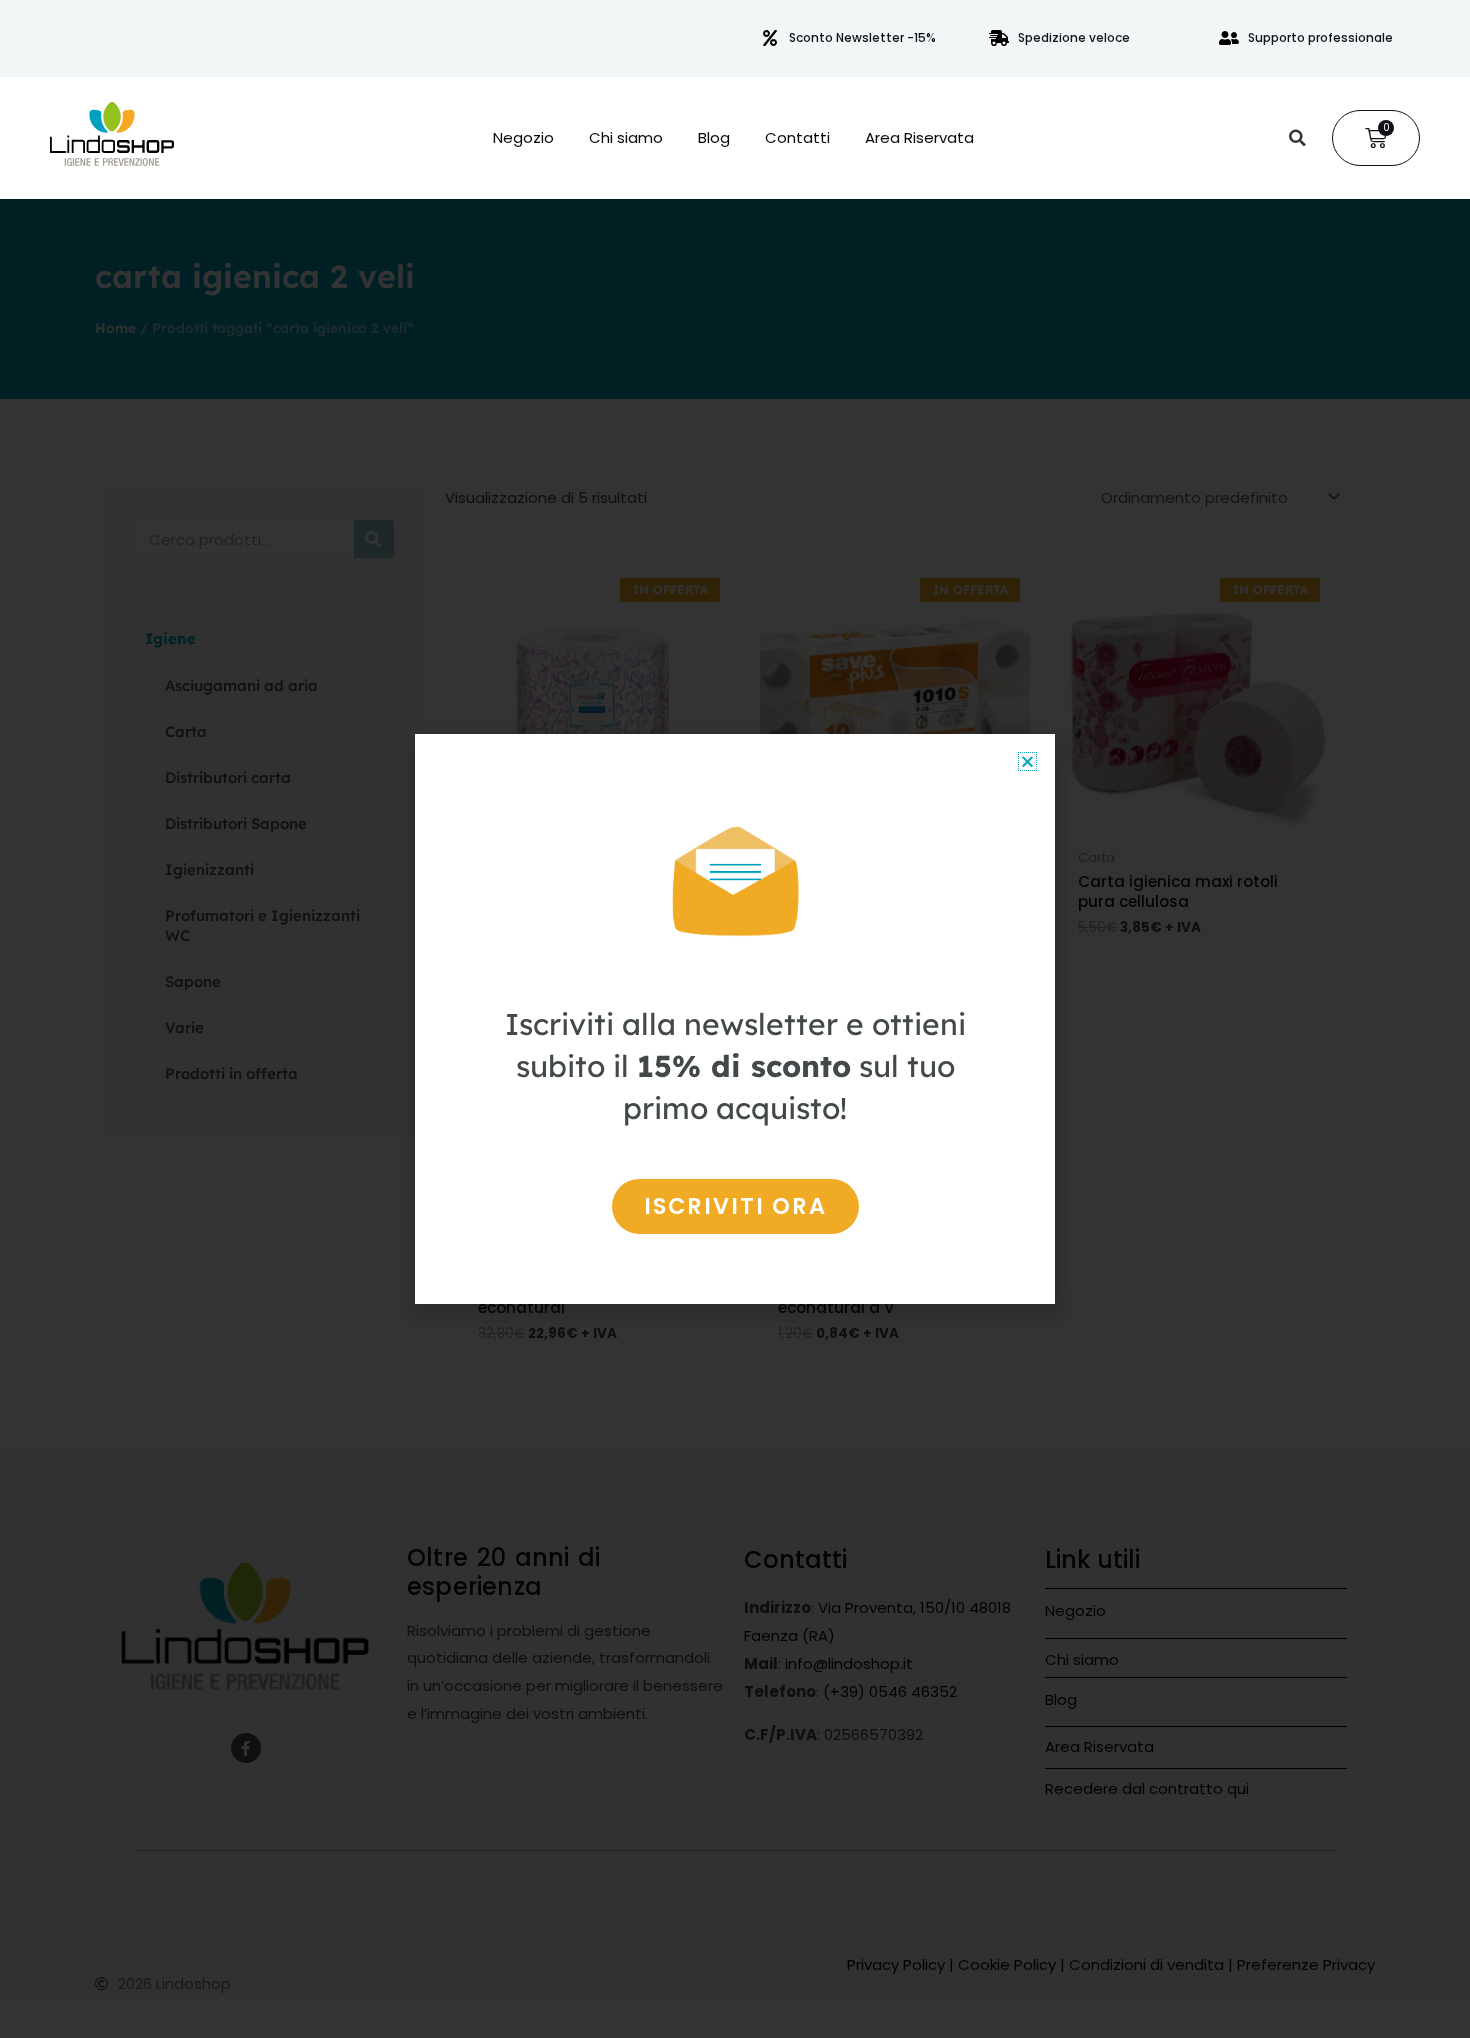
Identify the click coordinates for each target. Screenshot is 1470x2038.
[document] (735, 1019)
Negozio (523, 138)
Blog (714, 138)
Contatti (797, 138)
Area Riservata (919, 138)
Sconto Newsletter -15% (862, 37)
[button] (1297, 138)
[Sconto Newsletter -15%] (770, 38)
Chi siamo (626, 138)
